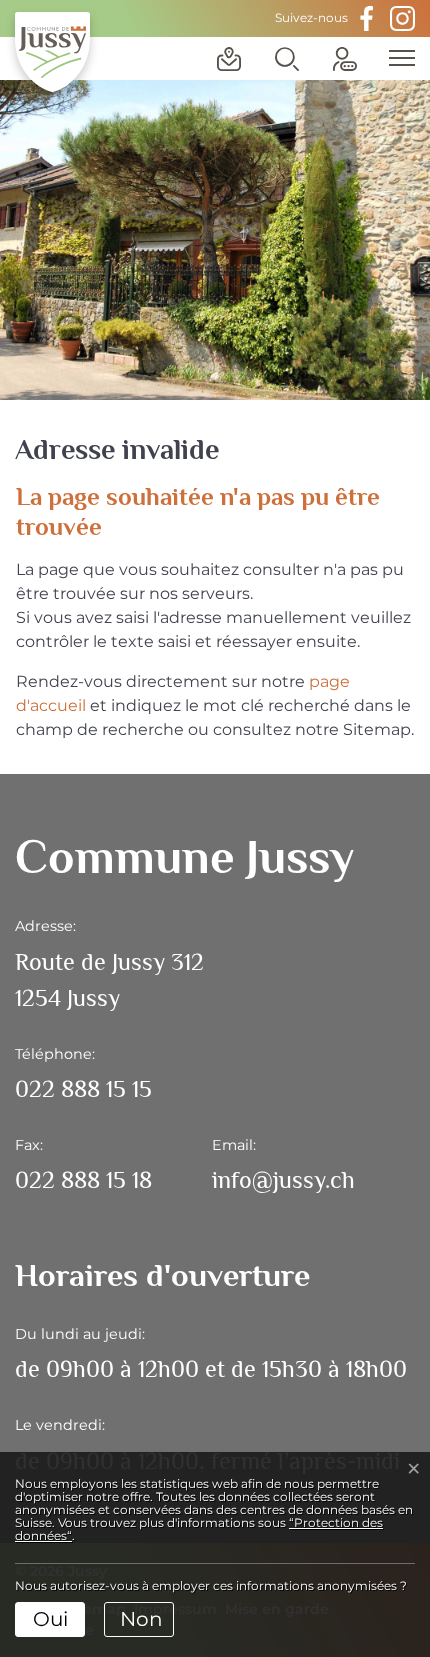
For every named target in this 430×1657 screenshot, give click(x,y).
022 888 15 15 (83, 1088)
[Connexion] (345, 59)
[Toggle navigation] (395, 58)
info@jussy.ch (283, 1179)
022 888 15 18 (83, 1179)
